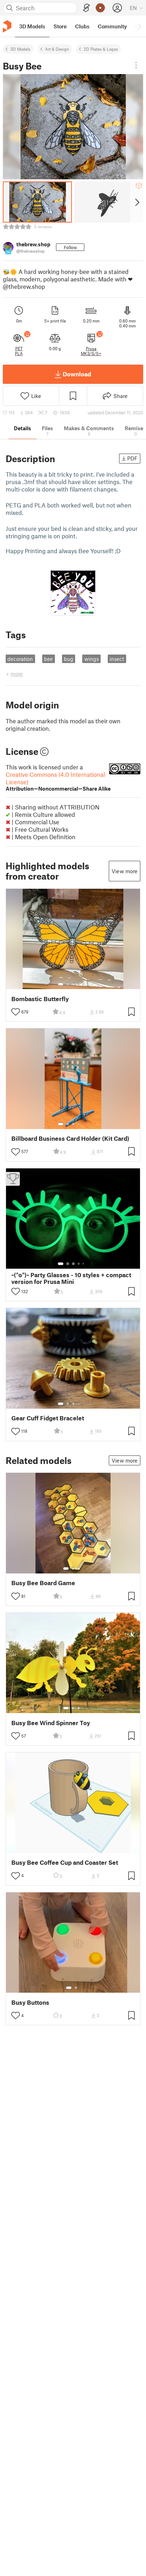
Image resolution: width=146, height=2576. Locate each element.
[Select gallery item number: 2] (68, 984)
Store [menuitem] (60, 26)
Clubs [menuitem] (82, 26)
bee (48, 659)
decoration (20, 659)
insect (117, 659)
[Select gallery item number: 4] (79, 984)
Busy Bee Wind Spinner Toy (51, 1723)
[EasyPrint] (86, 8)
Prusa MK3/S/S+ (91, 351)
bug (69, 659)
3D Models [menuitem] (32, 26)
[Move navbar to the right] (139, 26)
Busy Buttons (30, 2002)
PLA (19, 353)
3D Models (20, 49)
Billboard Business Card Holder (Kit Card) (70, 1138)
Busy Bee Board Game (43, 1583)
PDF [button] (132, 458)
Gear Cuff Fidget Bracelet (48, 1418)
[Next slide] (137, 202)
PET (19, 348)
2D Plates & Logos (101, 49)
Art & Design (57, 49)
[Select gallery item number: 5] (84, 984)
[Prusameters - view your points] (100, 8)
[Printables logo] (7, 26)
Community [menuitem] (112, 26)
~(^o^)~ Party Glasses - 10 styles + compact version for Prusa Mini (71, 1278)
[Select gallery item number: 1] (61, 984)
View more (125, 871)
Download (77, 374)
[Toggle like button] (16, 1012)
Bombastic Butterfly (40, 999)
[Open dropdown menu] (136, 65)
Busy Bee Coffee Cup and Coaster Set (65, 1862)
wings (92, 659)
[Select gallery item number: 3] (73, 984)
